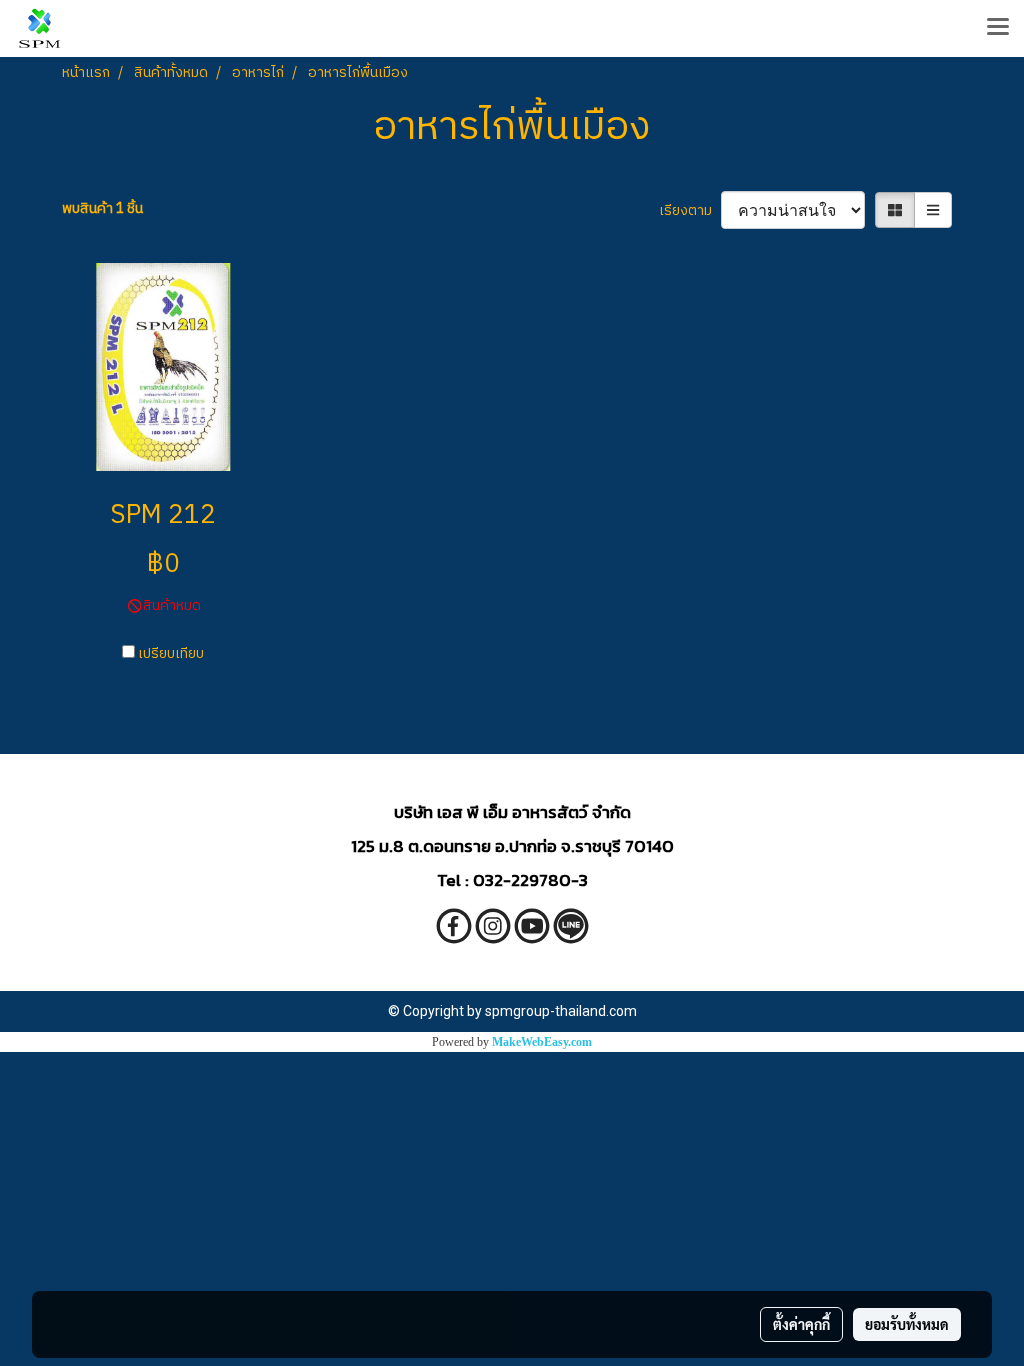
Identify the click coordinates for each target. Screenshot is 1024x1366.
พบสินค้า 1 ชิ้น (102, 208)
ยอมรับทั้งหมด (907, 1324)
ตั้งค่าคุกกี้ (801, 1324)
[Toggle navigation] (998, 28)
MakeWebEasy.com (542, 1042)
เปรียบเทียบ (171, 653)
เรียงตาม (690, 210)
